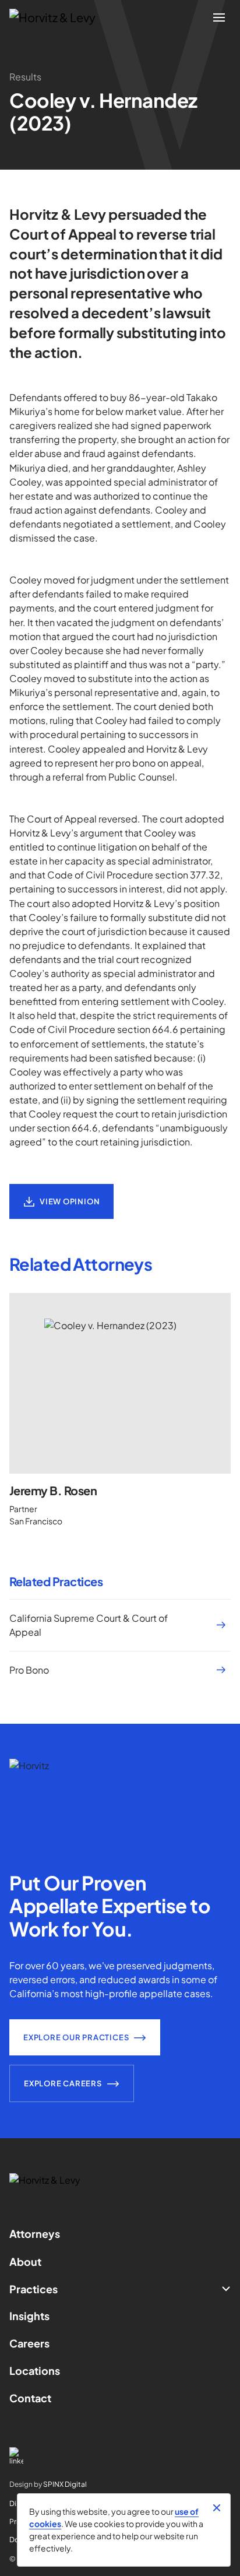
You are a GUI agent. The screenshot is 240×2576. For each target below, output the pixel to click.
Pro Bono (29, 1670)
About (25, 2262)
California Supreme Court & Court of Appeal (89, 1625)
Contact (30, 2398)
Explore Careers (63, 2083)
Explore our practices (76, 2037)
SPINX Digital (65, 2484)
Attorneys (35, 2234)
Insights (29, 2316)
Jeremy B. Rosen (53, 1490)
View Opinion (70, 1201)
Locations (35, 2371)
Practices (33, 2289)
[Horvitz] (59, 17)
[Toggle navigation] (219, 17)
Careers (29, 2343)
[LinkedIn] (120, 2456)
